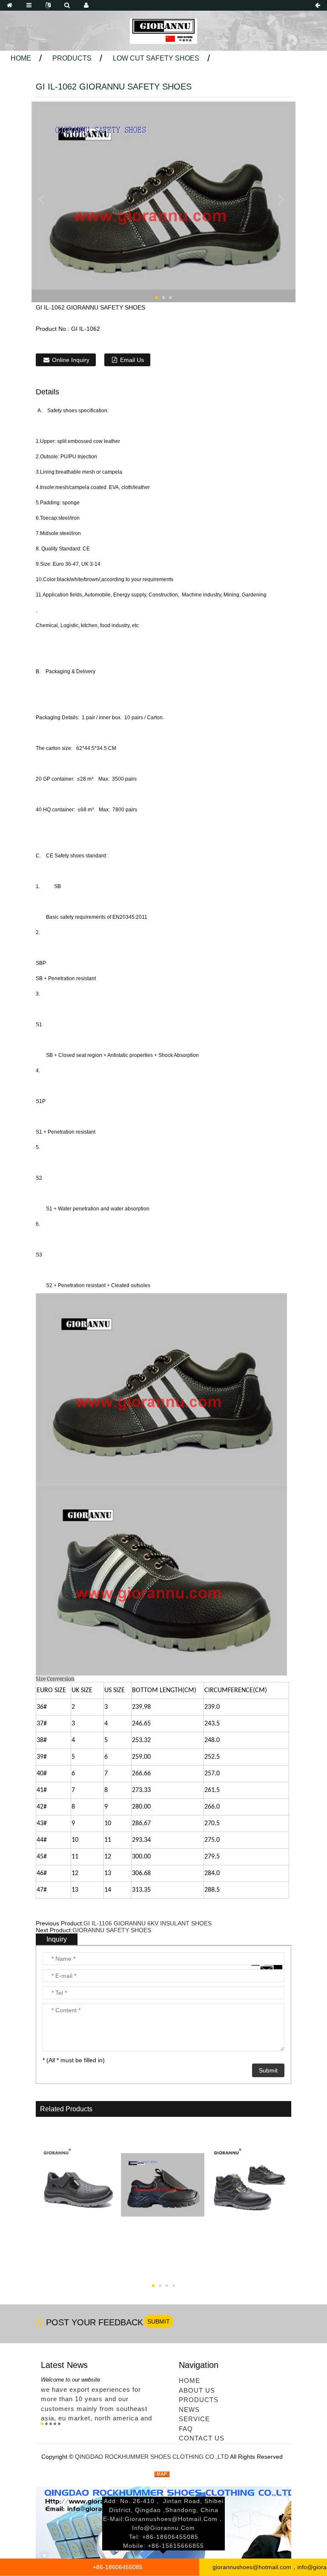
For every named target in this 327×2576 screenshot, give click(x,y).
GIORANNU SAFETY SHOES (112, 1930)
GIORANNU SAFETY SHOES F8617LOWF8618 (248, 2271)
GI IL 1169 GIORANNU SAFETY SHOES (163, 2265)
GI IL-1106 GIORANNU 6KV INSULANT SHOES (148, 1923)
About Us (197, 2390)
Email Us (132, 360)
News (189, 2410)
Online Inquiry (71, 360)
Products (72, 58)
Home (21, 58)
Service (194, 2419)
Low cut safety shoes (156, 58)
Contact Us (202, 2438)
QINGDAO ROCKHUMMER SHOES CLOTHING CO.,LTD (152, 2457)
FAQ (186, 2429)
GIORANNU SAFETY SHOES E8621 (78, 2265)
